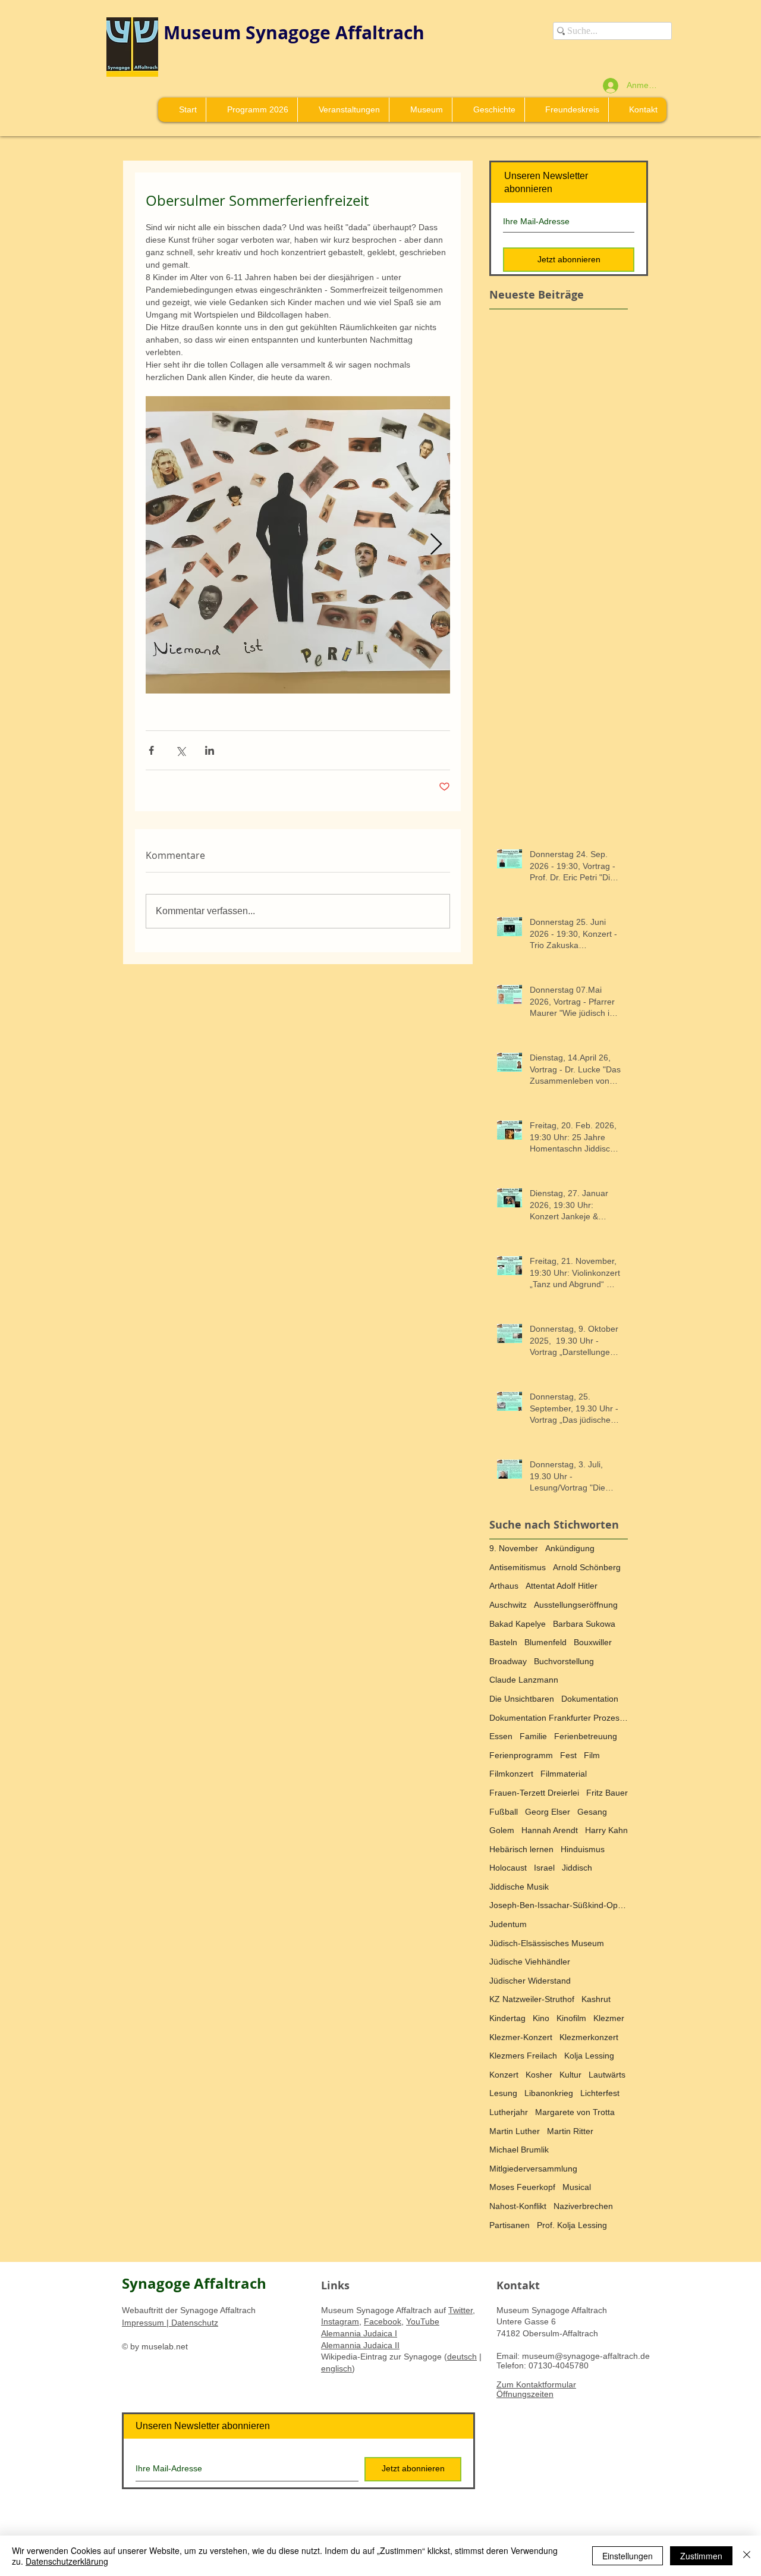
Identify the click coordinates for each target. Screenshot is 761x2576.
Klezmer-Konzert (521, 2037)
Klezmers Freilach (523, 2056)
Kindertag (507, 2018)
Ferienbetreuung (586, 1736)
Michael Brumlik (519, 2150)
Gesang (592, 1812)
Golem (502, 1830)
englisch (337, 2368)
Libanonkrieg (549, 2093)
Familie (533, 1736)
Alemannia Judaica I (359, 2333)
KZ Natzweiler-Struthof (532, 1999)
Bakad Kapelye (518, 1624)
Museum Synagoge (249, 32)
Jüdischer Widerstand (530, 1981)
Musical (577, 2187)
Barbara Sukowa (584, 1624)
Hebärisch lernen (521, 1849)
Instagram (340, 2321)
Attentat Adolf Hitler (562, 1586)
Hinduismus (583, 1849)
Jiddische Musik (519, 1887)
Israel (544, 1868)
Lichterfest (600, 2093)
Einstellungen (628, 2556)
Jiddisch (577, 1868)
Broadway (508, 1661)
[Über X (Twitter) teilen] (180, 750)
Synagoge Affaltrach (194, 2283)
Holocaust (508, 1868)
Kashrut (596, 1999)
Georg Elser (548, 1812)
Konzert (504, 2075)
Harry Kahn (606, 1830)
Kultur (570, 2075)
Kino (541, 2018)
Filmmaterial (564, 1774)
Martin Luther (515, 2131)
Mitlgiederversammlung (533, 2169)
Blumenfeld (545, 1642)
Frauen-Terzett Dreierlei (534, 1793)
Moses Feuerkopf (522, 2187)
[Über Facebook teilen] (151, 750)
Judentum (508, 1924)
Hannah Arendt (550, 1830)
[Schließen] (747, 2556)
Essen (501, 1736)
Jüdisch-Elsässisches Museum (547, 1943)
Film (592, 1755)
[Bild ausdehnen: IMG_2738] (298, 545)
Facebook (383, 2321)
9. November (514, 1548)
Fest (568, 1755)
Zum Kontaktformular (536, 2384)
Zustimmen (701, 2556)
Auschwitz (508, 1605)
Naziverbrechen (583, 2206)
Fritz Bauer (607, 1793)
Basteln (503, 1642)
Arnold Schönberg (587, 1567)
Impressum (144, 2323)
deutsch (462, 2357)
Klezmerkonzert (589, 2037)
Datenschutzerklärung (67, 2561)
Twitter (460, 2310)
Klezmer (609, 2018)
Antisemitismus (518, 1567)
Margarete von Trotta (575, 2112)
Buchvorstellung (564, 1661)
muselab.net (165, 2346)
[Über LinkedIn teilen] (210, 750)
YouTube (423, 2321)
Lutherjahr (509, 2112)
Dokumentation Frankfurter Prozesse (559, 1718)
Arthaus (504, 1586)
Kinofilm (571, 2018)
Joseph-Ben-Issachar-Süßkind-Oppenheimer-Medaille (559, 1905)
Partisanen (510, 2225)
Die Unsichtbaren (522, 1699)
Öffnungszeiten (525, 2394)
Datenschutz (194, 2323)
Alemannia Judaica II (360, 2345)
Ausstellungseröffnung (576, 1605)
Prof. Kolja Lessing (572, 2225)
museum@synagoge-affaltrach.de (586, 2356)
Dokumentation (590, 1699)
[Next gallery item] (436, 545)
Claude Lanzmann (524, 1680)
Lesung (503, 2093)
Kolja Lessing (589, 2056)
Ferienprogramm (521, 1755)
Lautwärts (607, 2075)
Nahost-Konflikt (518, 2206)
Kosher (539, 2075)
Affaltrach (380, 32)
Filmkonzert (511, 1774)
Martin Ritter (570, 2131)
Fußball (504, 1812)
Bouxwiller (593, 1642)
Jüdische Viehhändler (530, 1962)
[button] (420, 110)
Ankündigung (570, 1548)
